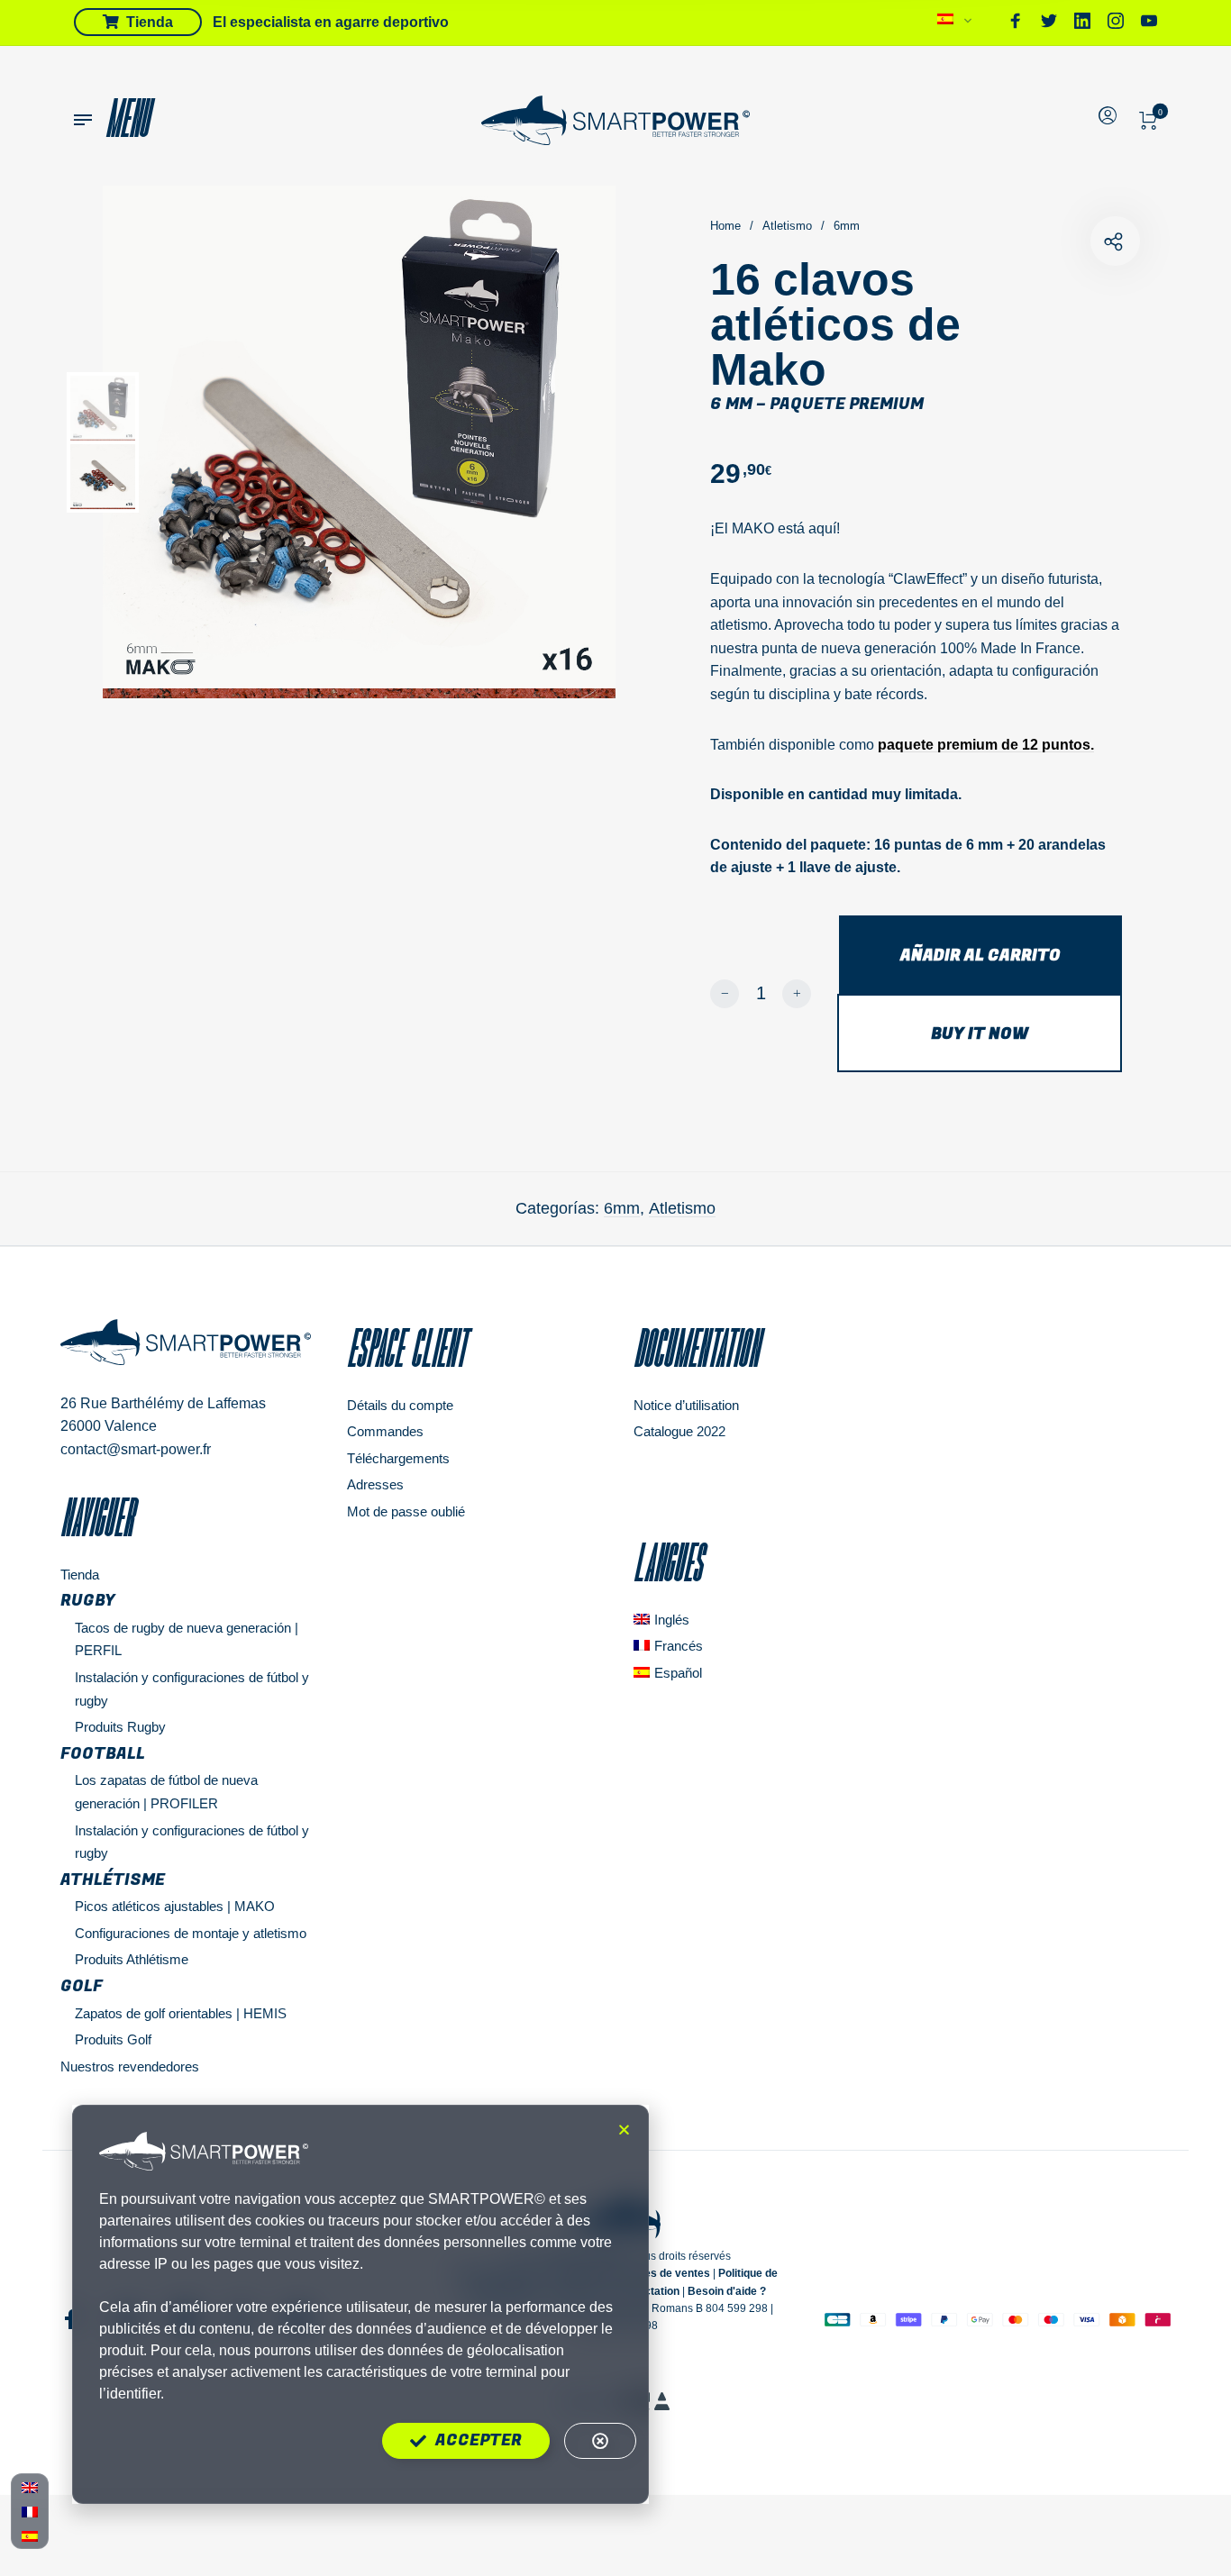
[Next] (562, 442)
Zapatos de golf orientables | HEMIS (181, 2013)
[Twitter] (1049, 23)
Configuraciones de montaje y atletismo (191, 1933)
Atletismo (787, 226)
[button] (624, 2130)
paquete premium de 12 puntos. (986, 745)
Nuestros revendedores (130, 2066)
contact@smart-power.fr (136, 1449)
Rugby (88, 1601)
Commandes (385, 1431)
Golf (82, 1986)
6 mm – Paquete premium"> (1115, 241)
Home (725, 226)
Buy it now (980, 1034)
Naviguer (96, 1517)
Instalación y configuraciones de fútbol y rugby (192, 1842)
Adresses (375, 1484)
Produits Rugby (120, 1727)
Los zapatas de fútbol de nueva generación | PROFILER (166, 1792)
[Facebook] (1016, 23)
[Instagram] (1116, 23)
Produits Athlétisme (132, 1959)
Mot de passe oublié (406, 1511)
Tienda (80, 1575)
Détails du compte (400, 1405)
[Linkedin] (1082, 23)
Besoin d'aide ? (727, 2291)
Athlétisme (113, 1880)
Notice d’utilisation (686, 1405)
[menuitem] (955, 24)
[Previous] (182, 442)
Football (103, 1754)
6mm (847, 226)
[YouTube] (1149, 23)
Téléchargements (398, 1458)
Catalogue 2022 (679, 1431)
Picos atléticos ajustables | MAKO (175, 1906)
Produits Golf (113, 2039)
